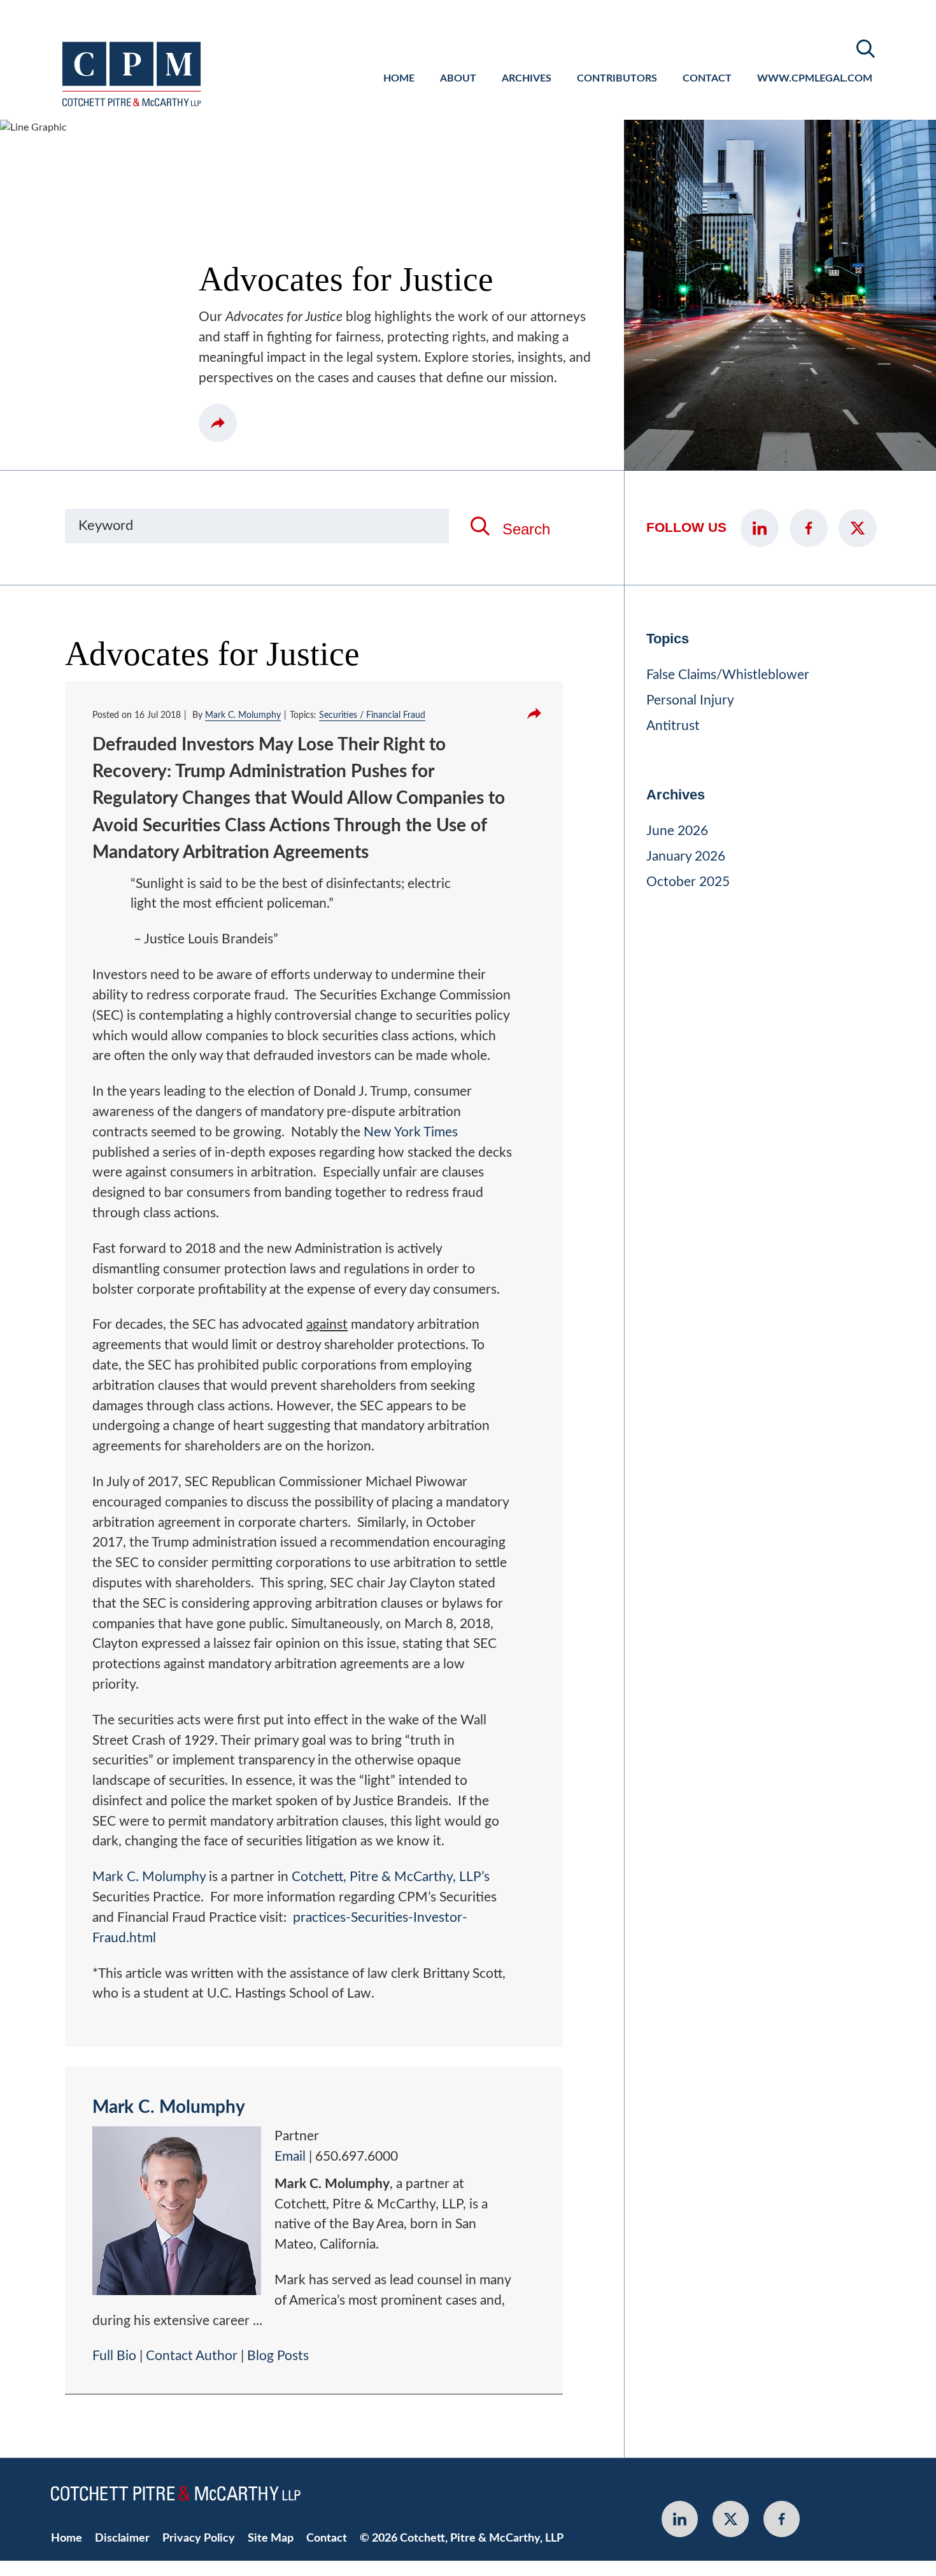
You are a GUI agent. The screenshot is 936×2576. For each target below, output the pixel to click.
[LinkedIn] (760, 528)
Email (290, 2157)
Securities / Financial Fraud (372, 715)
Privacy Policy (199, 2538)
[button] (218, 423)
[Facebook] (809, 528)
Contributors (617, 78)
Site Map (271, 2538)
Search (526, 529)
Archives (527, 78)
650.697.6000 (357, 2157)
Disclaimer (122, 2538)
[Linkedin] (680, 2519)
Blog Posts (278, 2356)
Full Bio (114, 2356)
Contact (707, 78)
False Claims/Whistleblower (728, 675)
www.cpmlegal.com (815, 78)
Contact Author (192, 2356)
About (458, 78)
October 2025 (688, 882)
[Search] (866, 49)
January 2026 (686, 856)
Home (399, 78)
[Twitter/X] (858, 528)
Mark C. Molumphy (243, 715)
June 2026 (677, 831)
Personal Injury (690, 700)
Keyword (106, 526)
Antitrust (673, 726)
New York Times (411, 1132)
